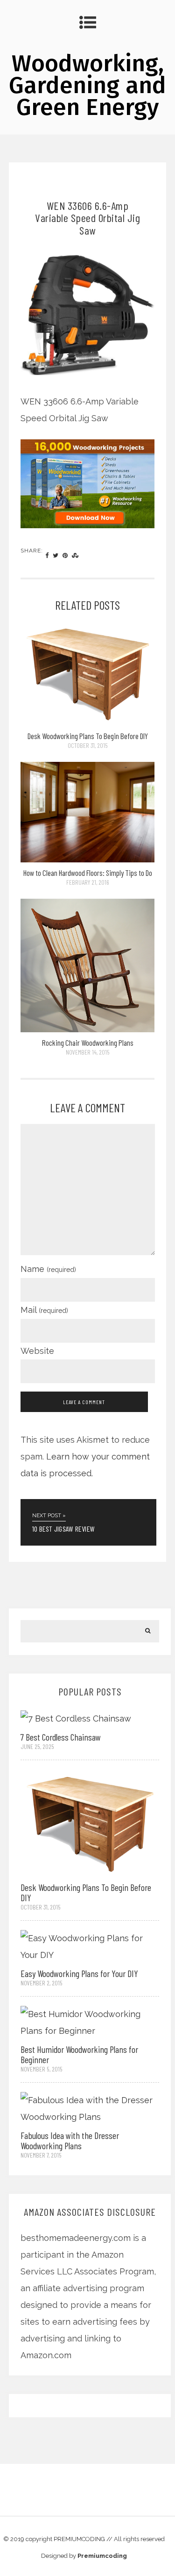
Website (37, 1351)
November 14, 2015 (88, 1052)
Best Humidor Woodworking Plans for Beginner (79, 2054)
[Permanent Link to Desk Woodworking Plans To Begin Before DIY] (90, 1823)
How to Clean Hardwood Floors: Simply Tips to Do (88, 873)
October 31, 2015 (88, 745)
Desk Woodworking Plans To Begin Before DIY (88, 736)
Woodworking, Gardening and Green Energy (87, 85)
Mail (44, 1310)
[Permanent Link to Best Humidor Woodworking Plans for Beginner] (90, 2022)
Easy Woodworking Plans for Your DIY (79, 1973)
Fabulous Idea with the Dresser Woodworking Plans (70, 2140)
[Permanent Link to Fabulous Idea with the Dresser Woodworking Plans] (90, 2108)
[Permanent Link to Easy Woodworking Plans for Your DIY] (90, 1946)
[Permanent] (88, 723)
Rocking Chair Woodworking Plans (88, 1043)
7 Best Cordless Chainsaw (61, 1737)
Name (48, 1269)
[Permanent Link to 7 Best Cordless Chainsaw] (76, 1718)
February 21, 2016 (88, 882)
